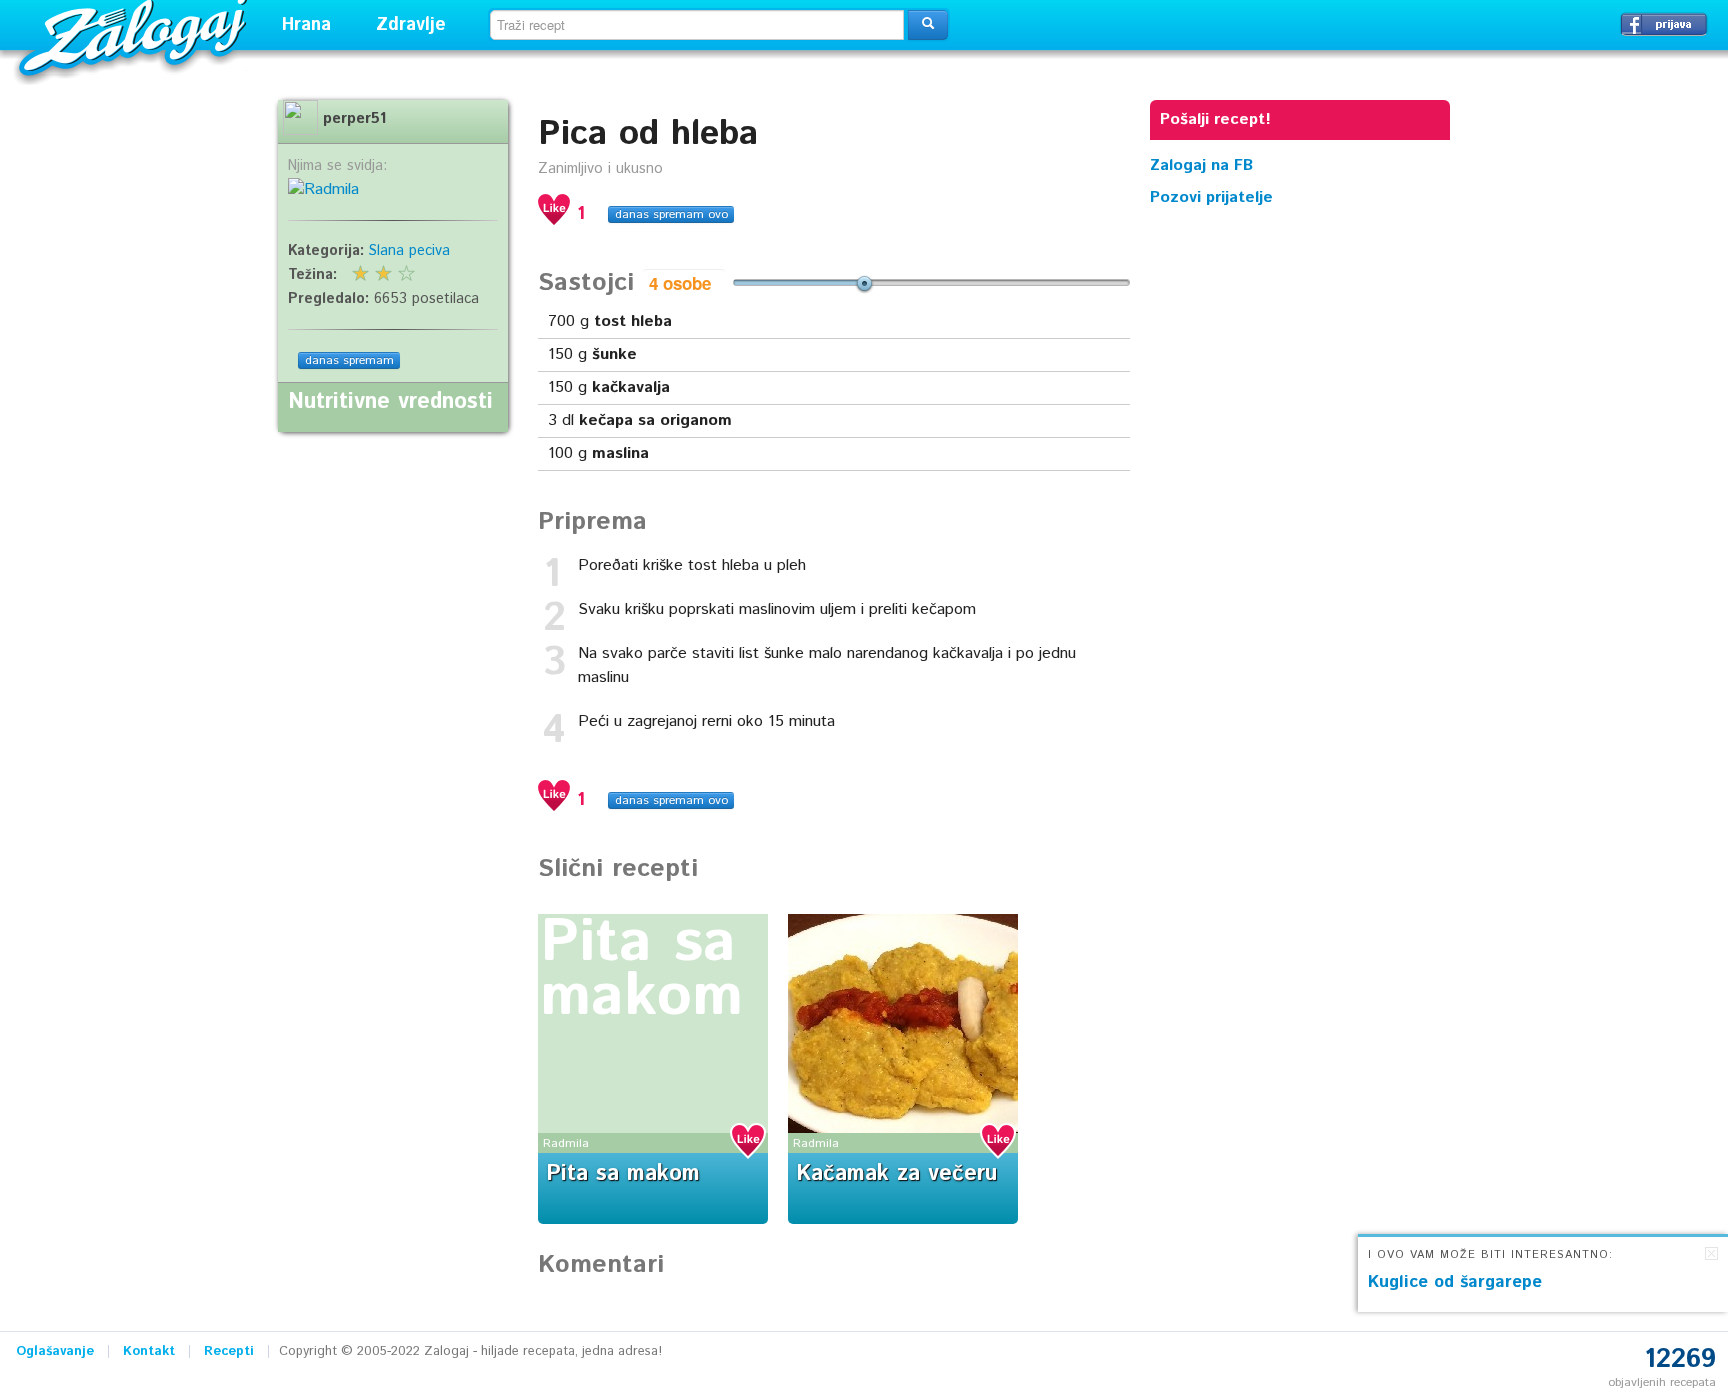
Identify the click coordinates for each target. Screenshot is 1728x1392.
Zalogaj (135, 35)
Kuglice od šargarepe (1455, 1282)
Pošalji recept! (1215, 119)
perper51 (354, 119)
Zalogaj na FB (1201, 165)
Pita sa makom (641, 970)
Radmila (566, 1143)
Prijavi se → (1664, 24)
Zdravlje (411, 25)
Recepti (229, 1351)
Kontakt (149, 1351)
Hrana (306, 25)
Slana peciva (409, 251)
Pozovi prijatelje (1211, 197)
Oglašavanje (55, 1351)
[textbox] (697, 25)
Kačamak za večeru (896, 1174)
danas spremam (349, 360)
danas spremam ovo (671, 214)
